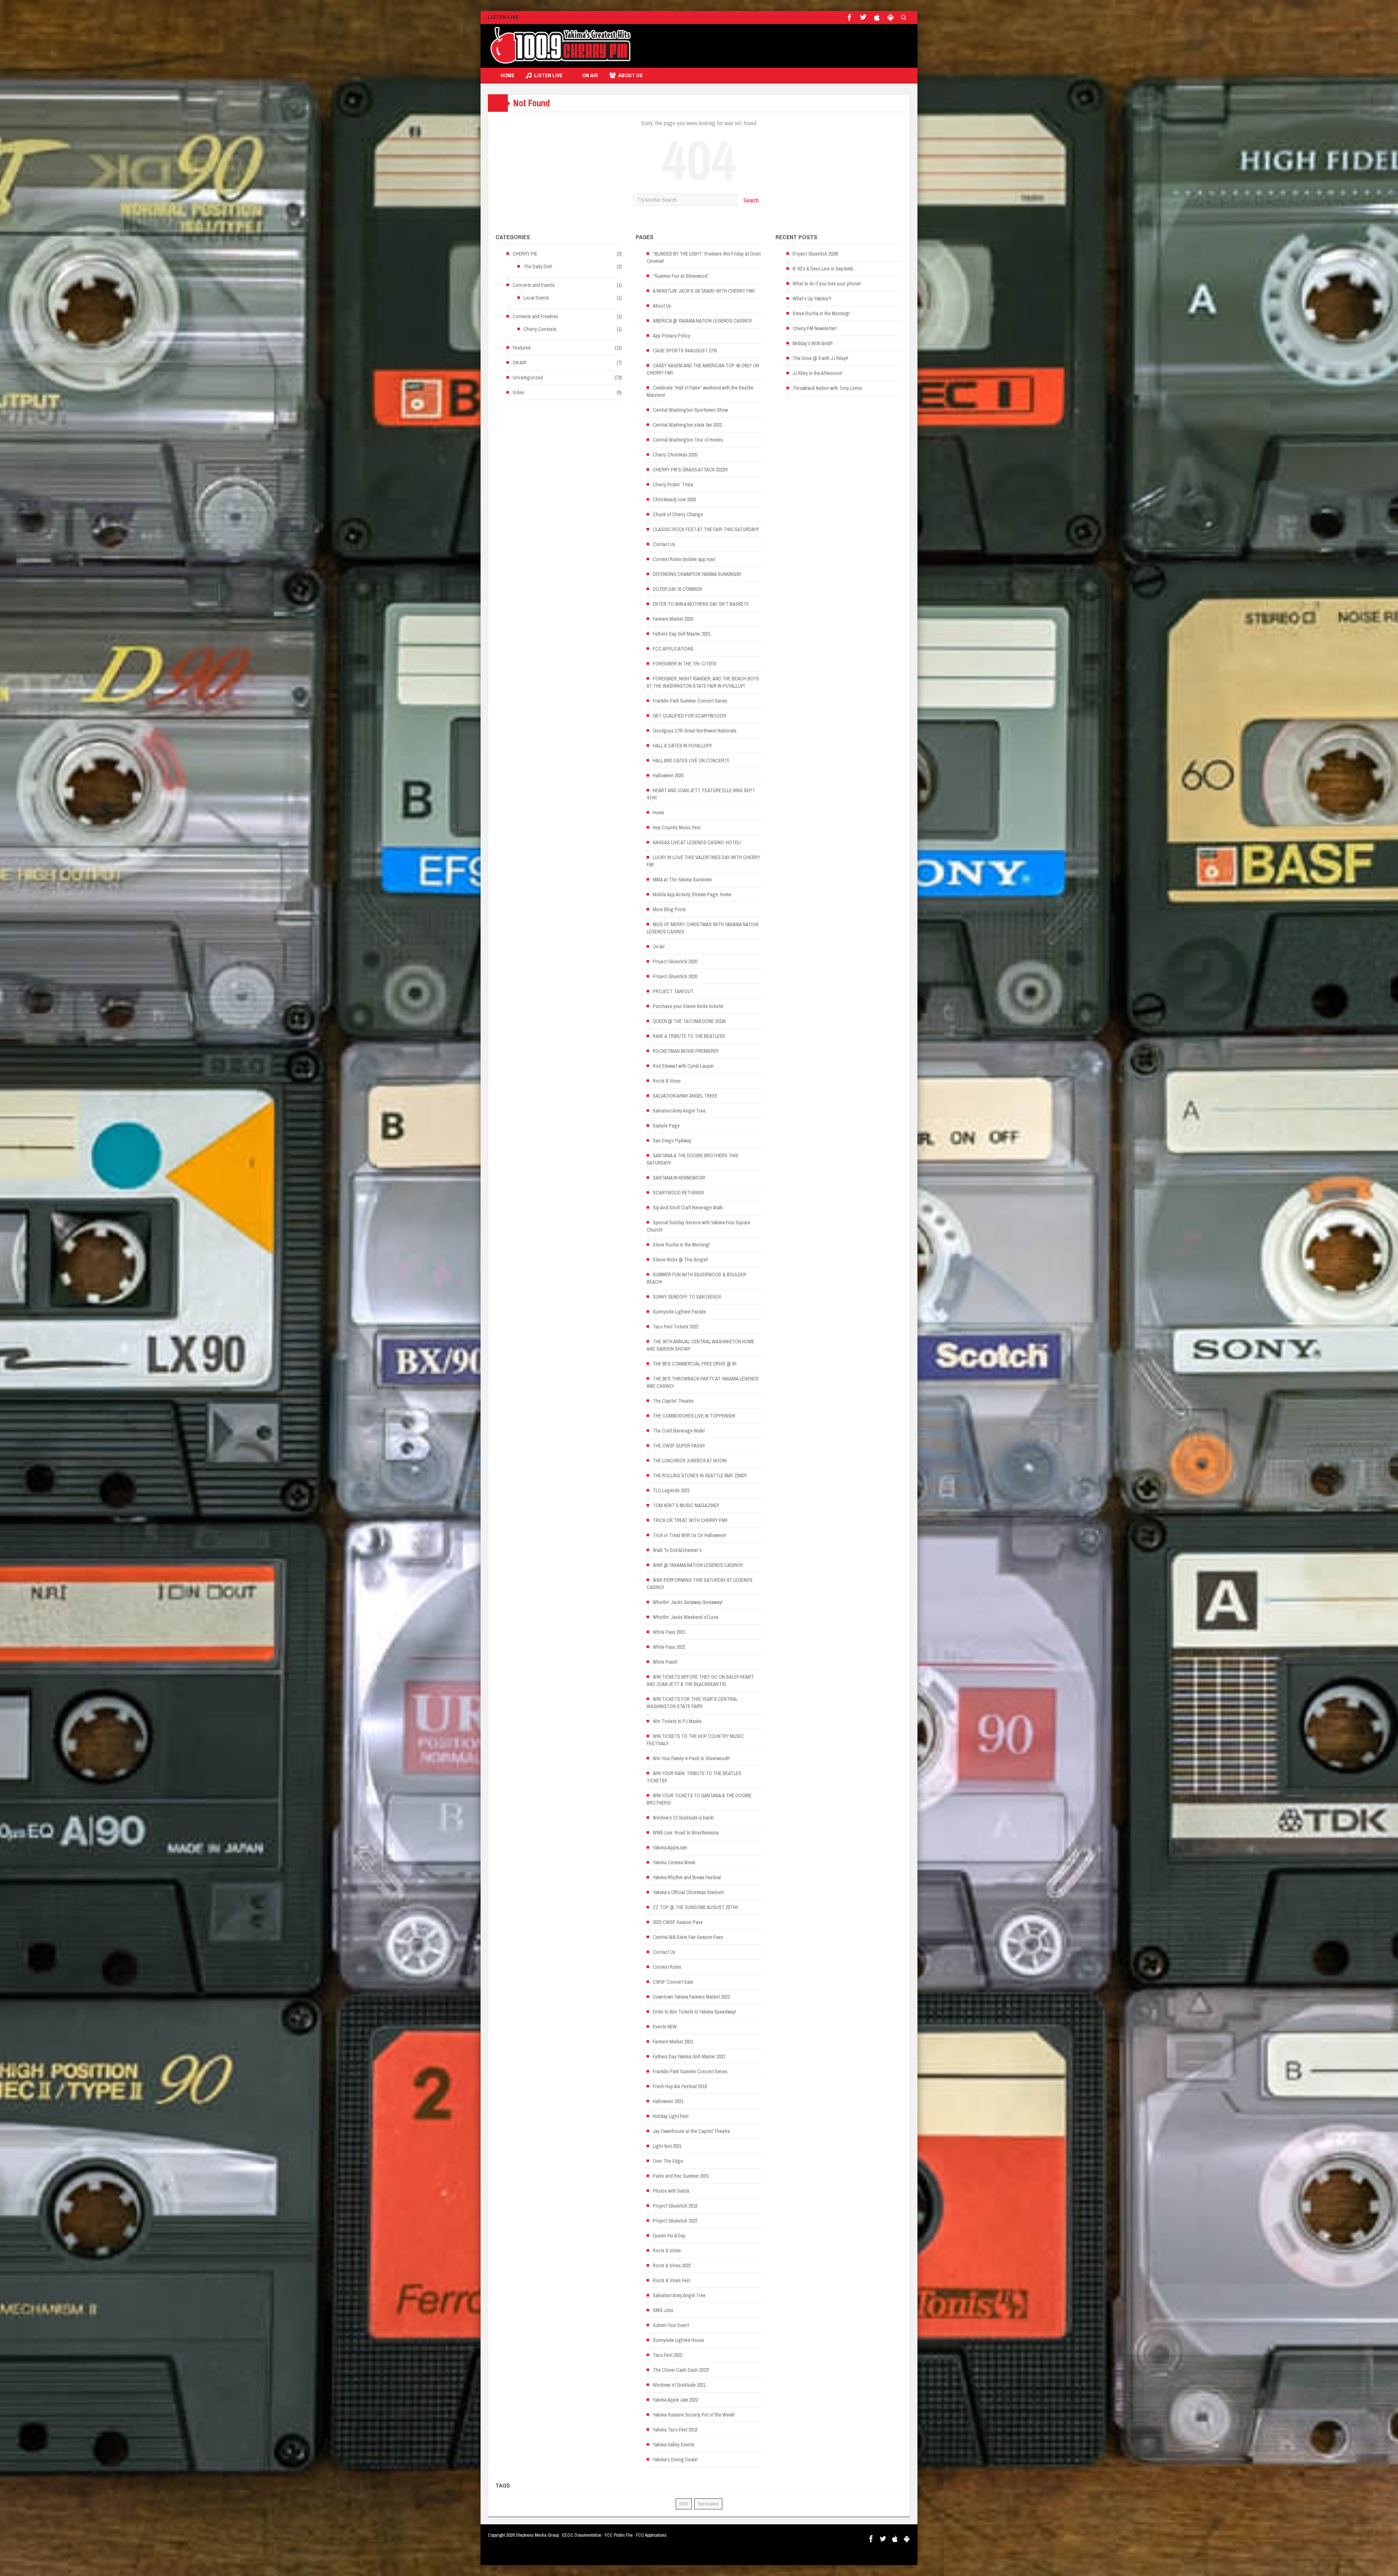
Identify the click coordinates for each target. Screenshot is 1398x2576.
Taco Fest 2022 (668, 2355)
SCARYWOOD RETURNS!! (678, 1193)
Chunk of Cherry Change (678, 514)
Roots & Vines (667, 1081)
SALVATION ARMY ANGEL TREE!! (685, 1096)
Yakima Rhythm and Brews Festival (687, 1877)
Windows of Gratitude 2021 (679, 2385)
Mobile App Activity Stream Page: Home (692, 894)
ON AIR (590, 75)
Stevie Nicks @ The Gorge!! (680, 1260)
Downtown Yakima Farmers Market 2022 (691, 1997)
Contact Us (664, 544)
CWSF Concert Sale (673, 1982)
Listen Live (548, 75)
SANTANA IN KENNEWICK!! (679, 1178)
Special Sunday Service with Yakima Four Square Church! (698, 1226)
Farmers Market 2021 (673, 2042)
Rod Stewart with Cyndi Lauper (683, 1066)
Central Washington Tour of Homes (688, 440)
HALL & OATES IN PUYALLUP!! (682, 746)
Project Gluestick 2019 (675, 2206)
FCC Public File (619, 2535)
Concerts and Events (534, 285)
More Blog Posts (669, 909)
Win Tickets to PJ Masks (677, 1721)
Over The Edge (668, 2161)
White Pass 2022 (669, 1647)
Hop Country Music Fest (677, 827)
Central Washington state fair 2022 (687, 425)
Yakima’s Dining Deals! (675, 2460)
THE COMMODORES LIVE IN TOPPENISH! (694, 1416)
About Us (630, 75)
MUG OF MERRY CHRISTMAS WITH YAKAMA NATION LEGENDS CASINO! (702, 928)
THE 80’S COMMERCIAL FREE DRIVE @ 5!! (695, 1364)
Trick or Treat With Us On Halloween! (690, 1535)
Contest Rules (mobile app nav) (684, 559)
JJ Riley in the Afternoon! (817, 373)
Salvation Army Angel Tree (679, 2295)
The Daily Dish (538, 266)
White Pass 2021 (669, 1632)
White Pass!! (665, 1662)
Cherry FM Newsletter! (815, 328)
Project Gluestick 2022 (675, 2221)
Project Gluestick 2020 (675, 961)
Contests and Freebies (535, 316)
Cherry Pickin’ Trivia (673, 485)
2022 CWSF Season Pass (678, 1922)
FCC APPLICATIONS (673, 649)
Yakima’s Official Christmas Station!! (688, 1892)
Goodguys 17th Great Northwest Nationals (695, 731)
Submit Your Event (671, 2325)
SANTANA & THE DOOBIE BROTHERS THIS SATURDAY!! (692, 1159)
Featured (522, 348)
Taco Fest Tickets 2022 (676, 1327)
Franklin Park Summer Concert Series (690, 701)
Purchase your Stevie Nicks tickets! (688, 1006)
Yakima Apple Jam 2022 (675, 2400)
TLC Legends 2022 (671, 1490)
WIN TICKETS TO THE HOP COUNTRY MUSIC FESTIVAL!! (695, 1740)
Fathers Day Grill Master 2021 (682, 634)
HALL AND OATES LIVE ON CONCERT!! (691, 760)
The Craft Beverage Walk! (679, 1431)
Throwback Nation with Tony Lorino (828, 388)
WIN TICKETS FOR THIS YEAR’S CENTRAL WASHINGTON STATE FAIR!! (692, 1703)
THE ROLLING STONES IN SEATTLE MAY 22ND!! (700, 1475)
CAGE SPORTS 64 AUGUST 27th (685, 351)
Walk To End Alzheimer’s (677, 1550)
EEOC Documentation (582, 2535)
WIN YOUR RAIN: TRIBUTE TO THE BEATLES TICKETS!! (694, 1777)
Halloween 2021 (668, 2101)
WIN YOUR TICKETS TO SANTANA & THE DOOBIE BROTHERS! (699, 1799)
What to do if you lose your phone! (827, 284)
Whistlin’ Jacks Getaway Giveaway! (688, 1602)
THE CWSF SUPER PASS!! (679, 1446)
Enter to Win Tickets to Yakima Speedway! (694, 2012)
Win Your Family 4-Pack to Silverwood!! (691, 1758)
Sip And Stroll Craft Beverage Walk (688, 1208)
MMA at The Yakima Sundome (682, 880)
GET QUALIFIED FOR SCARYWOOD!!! (690, 716)
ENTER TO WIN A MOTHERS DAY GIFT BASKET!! (701, 604)
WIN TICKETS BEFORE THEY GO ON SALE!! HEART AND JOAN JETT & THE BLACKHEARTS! (700, 1680)
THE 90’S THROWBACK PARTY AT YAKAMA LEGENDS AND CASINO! (703, 1382)
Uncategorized (528, 378)
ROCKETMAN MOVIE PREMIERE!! (686, 1051)
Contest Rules (667, 1967)
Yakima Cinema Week (674, 1862)
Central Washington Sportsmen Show (690, 410)
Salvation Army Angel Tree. (680, 1111)
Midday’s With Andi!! (813, 343)
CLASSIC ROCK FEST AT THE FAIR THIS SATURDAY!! (706, 529)
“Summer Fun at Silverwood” (681, 276)
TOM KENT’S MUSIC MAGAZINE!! (686, 1505)
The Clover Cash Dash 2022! (681, 2370)
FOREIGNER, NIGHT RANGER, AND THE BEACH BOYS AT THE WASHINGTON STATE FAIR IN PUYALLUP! (703, 682)
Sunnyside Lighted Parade (679, 1312)
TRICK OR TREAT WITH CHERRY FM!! (690, 1520)
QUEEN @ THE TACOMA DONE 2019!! (689, 1021)
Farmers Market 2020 (673, 619)
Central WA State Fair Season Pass (688, 1937)
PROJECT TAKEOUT (673, 991)
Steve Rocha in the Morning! (681, 1245)
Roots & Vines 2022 (672, 2265)
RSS (684, 2504)
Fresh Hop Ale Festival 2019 (680, 2086)
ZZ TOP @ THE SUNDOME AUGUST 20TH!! (695, 1907)
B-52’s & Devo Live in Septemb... (825, 269)
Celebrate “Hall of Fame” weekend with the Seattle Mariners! (700, 391)
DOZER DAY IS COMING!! (678, 589)
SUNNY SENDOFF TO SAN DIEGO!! (687, 1297)
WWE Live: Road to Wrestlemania (686, 1833)
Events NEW (665, 2027)
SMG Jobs (663, 2310)
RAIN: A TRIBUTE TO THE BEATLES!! (689, 1036)
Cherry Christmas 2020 (675, 455)
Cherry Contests (540, 329)
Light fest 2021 (667, 2146)
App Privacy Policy (672, 336)
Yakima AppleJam (670, 1848)
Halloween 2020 (668, 775)
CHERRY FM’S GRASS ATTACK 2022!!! (690, 470)
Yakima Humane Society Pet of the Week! (694, 2415)
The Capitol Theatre (673, 1401)
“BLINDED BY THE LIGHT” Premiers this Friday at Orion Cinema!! (704, 257)
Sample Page (666, 1126)
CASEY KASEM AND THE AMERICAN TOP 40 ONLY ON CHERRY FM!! (703, 369)
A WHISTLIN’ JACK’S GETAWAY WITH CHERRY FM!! (704, 291)
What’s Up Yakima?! (812, 299)
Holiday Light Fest (671, 2116)
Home (508, 75)
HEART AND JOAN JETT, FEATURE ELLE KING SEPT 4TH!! (701, 794)
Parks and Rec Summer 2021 (681, 2176)
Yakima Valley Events (674, 2445)
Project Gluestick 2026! (815, 254)
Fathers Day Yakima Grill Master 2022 (689, 2057)
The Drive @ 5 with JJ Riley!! (820, 358)
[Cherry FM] (561, 46)
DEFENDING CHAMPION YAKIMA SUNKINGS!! (697, 574)
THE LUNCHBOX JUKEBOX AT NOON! (690, 1461)
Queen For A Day (669, 2236)
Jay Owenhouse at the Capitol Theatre (691, 2131)
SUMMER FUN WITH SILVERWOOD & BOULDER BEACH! (696, 1278)
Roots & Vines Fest (672, 2280)
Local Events (536, 298)
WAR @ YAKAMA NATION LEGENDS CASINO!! (698, 1565)
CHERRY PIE (525, 254)
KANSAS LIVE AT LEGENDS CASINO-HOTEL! (697, 842)
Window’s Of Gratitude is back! (683, 1818)
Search (751, 200)
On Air (659, 947)
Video (518, 392)
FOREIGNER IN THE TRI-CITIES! (685, 664)
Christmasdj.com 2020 (674, 499)
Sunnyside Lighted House (678, 2340)
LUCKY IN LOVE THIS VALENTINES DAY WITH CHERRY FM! (703, 861)
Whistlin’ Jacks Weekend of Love (686, 1617)
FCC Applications (651, 2535)
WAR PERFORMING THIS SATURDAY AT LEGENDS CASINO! (700, 1584)
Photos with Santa (671, 2191)
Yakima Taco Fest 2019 (675, 2430)
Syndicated (708, 2504)
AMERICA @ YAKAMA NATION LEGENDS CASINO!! (702, 321)
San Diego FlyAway (672, 1141)
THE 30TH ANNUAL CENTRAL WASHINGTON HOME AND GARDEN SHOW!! (700, 1345)
